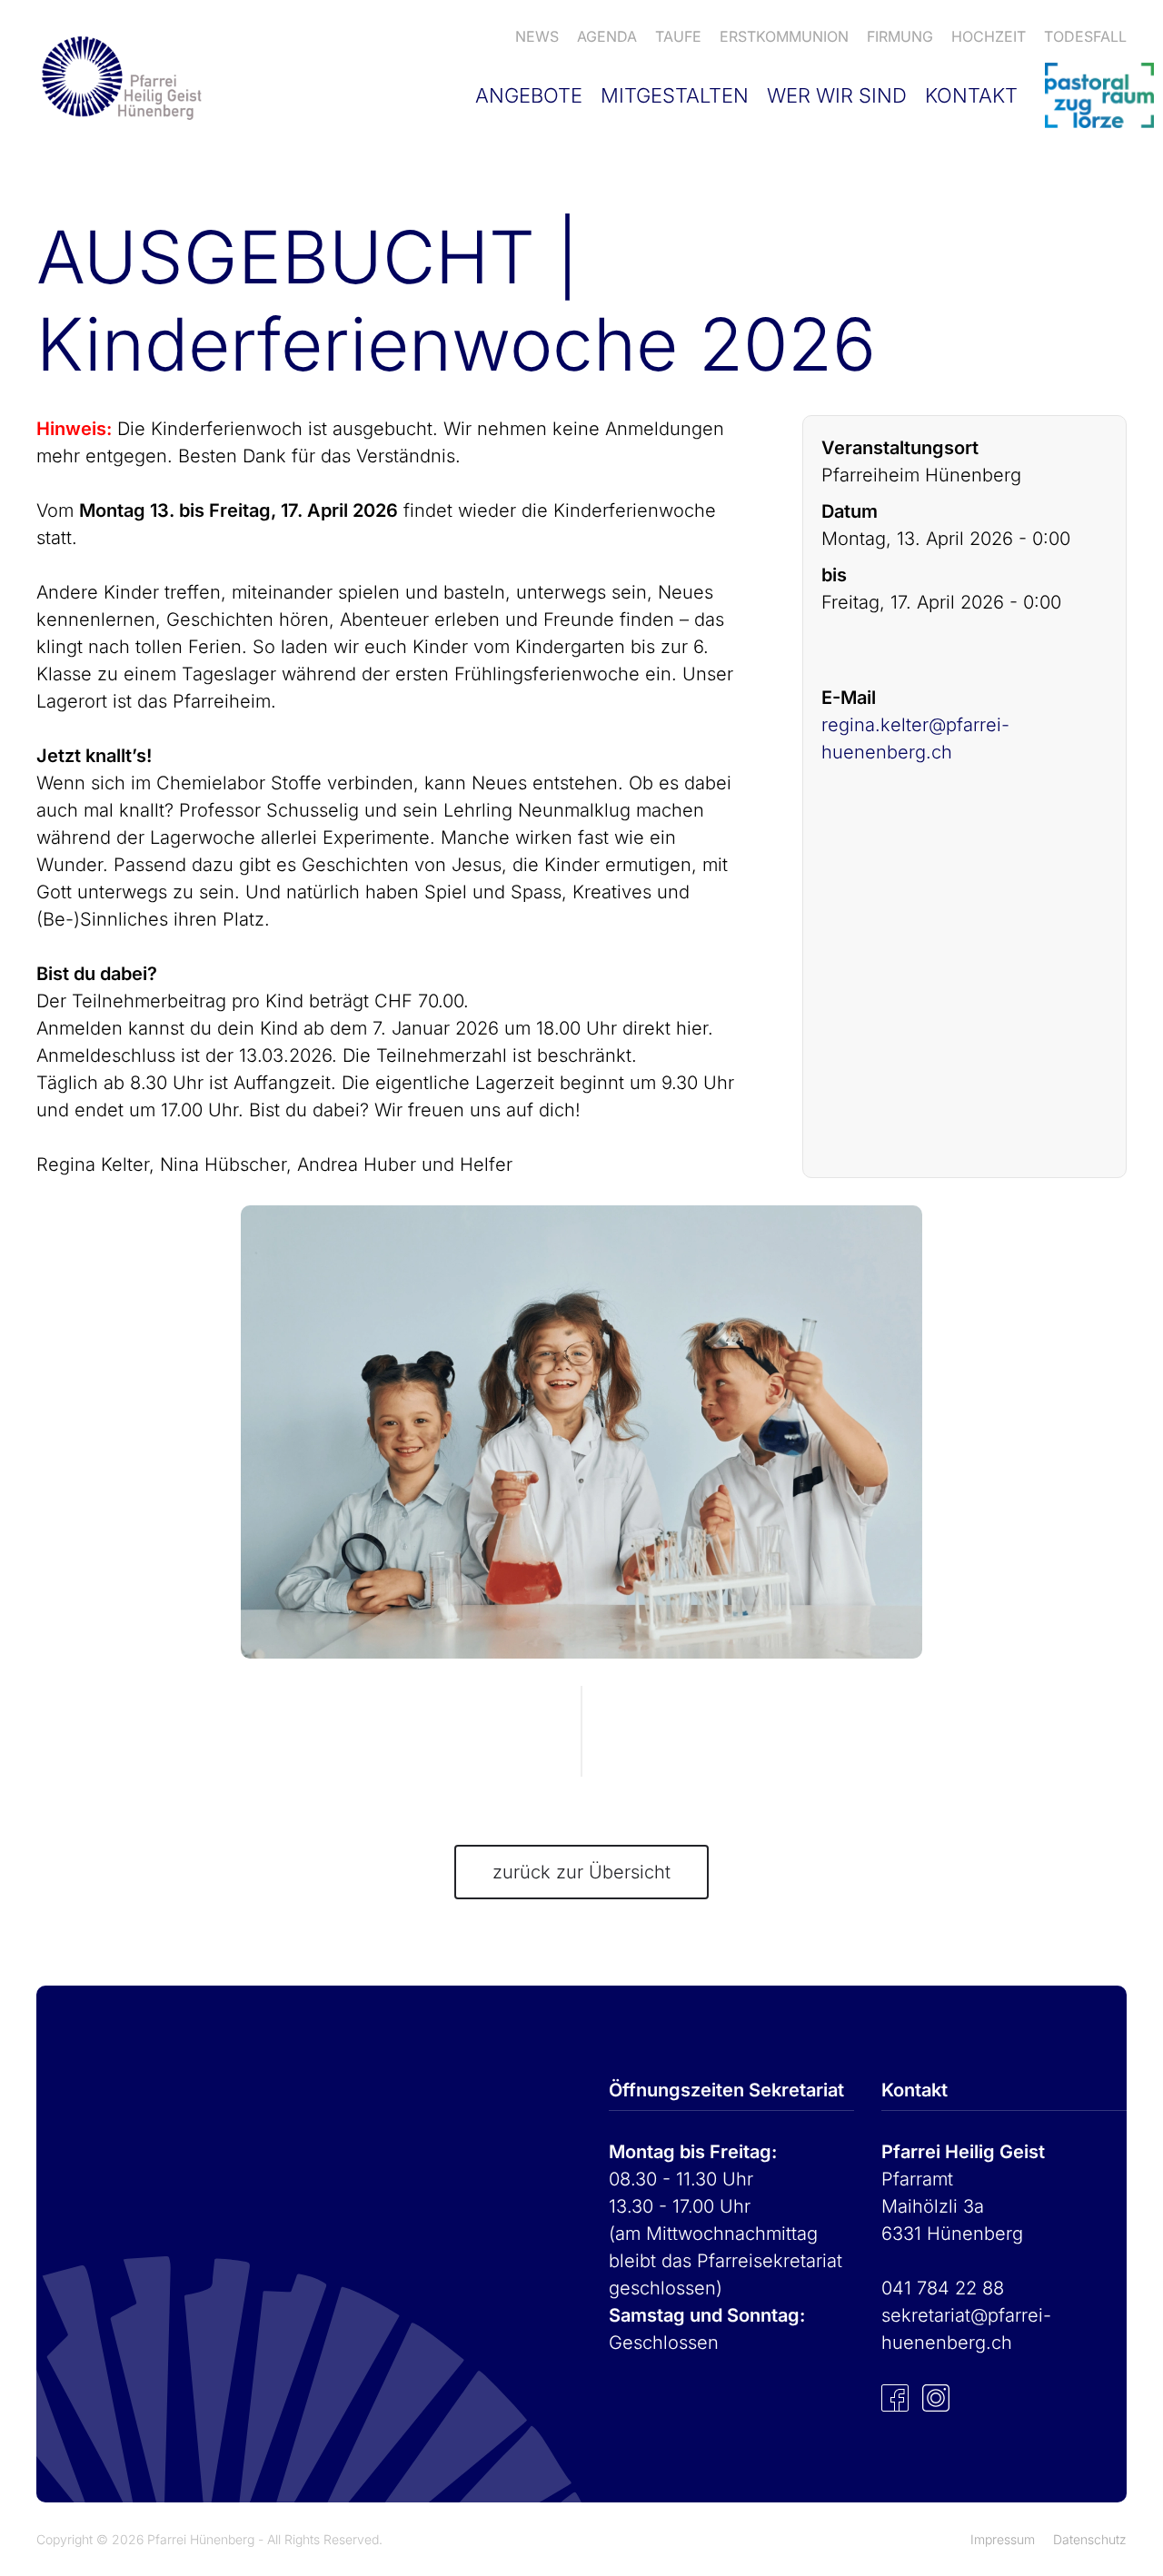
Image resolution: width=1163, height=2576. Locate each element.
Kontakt (971, 95)
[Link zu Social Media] (895, 2397)
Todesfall (1085, 36)
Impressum (1003, 2539)
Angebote (529, 95)
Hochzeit (989, 36)
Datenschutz (1090, 2539)
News (537, 36)
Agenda (607, 36)
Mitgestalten (675, 95)
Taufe (678, 36)
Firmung (900, 36)
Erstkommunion (784, 36)
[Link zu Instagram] (936, 2397)
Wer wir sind (837, 95)
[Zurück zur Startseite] (119, 77)
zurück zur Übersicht (581, 1872)
